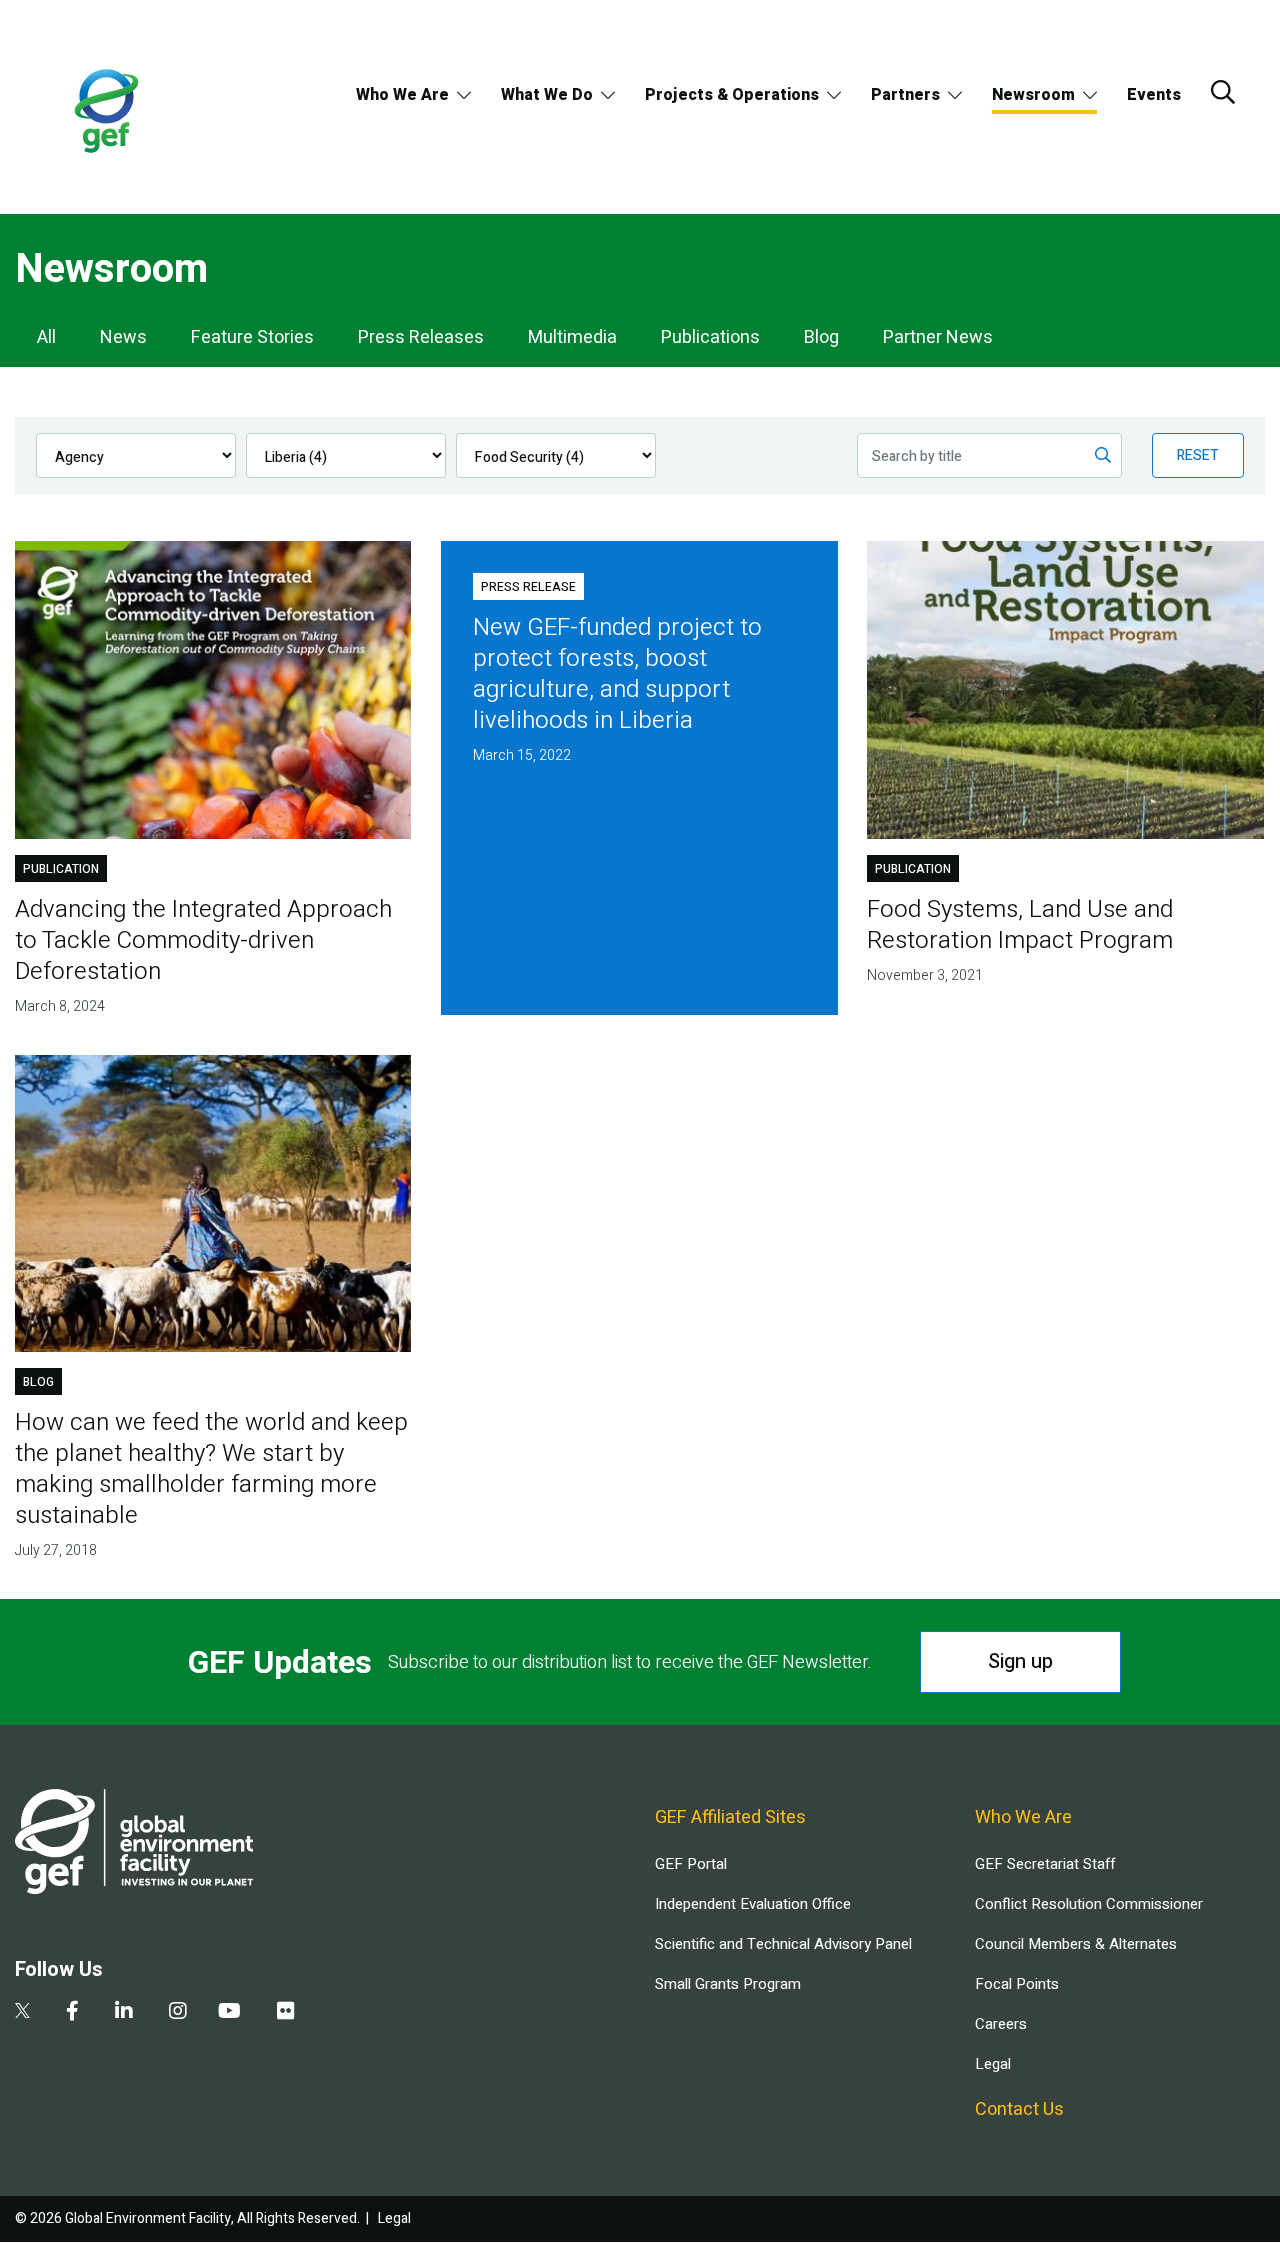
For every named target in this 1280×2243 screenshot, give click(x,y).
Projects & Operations (732, 95)
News (123, 337)
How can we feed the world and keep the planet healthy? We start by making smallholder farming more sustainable (211, 1469)
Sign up (1020, 1661)
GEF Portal (691, 1864)
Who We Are (402, 95)
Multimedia (572, 337)
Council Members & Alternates (1076, 1944)
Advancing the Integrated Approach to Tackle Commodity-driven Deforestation (203, 940)
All (46, 337)
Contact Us (1019, 2109)
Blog (821, 337)
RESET (1198, 455)
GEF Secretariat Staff (1045, 1864)
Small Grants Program (728, 1984)
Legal (993, 2064)
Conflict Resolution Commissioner (1089, 1904)
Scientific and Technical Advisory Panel (783, 1944)
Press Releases (421, 337)
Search (1223, 92)
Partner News (938, 337)
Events (1154, 95)
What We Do (547, 95)
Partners (905, 95)
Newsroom (1033, 95)
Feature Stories (252, 337)
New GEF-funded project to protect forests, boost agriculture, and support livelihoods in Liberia (617, 674)
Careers (1001, 2024)
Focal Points (1017, 1984)
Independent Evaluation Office (753, 1904)
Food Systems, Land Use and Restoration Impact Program (1020, 925)
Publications (710, 337)
